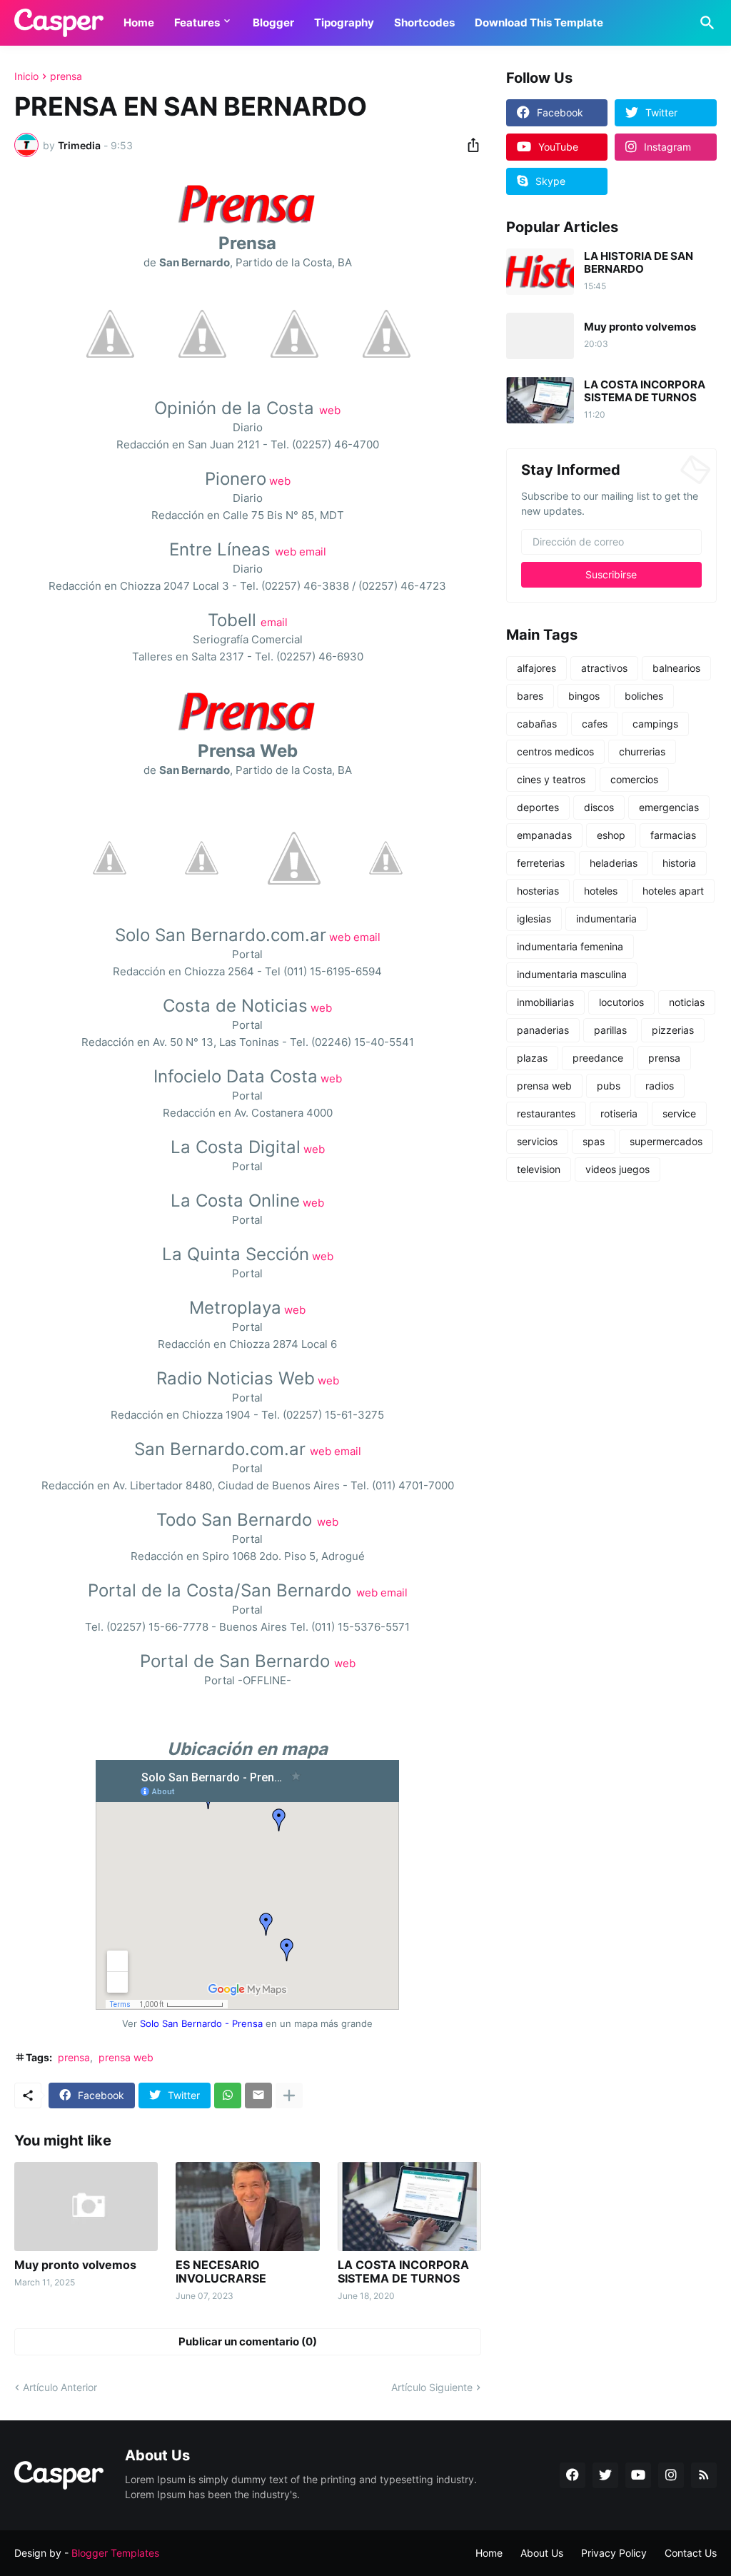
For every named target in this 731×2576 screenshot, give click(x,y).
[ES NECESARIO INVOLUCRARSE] (247, 2207)
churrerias (642, 751)
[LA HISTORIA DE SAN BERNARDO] (540, 272)
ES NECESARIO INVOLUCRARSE (221, 2272)
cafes (595, 724)
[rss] (704, 2475)
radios (660, 1086)
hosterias (538, 891)
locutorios (621, 1002)
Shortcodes (424, 22)
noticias (687, 1002)
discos (599, 807)
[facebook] (573, 2475)
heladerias (614, 863)
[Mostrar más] (289, 2095)
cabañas (537, 724)
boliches (644, 696)
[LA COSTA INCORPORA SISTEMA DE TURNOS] (409, 2207)
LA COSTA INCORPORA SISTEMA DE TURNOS (403, 2272)
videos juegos (617, 1169)
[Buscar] (705, 23)
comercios (634, 779)
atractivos (604, 668)
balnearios (676, 668)
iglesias (534, 919)
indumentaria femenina (570, 946)
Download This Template (539, 22)
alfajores (536, 668)
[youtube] (638, 2475)
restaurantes (546, 1113)
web (330, 410)
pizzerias (673, 1030)
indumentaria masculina (572, 974)
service (679, 1113)
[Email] (258, 2095)
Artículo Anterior (60, 2387)
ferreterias (541, 863)
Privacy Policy (614, 2553)
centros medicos (555, 751)
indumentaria (606, 919)
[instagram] (671, 2475)
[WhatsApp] (228, 2095)
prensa (66, 76)
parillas (610, 1030)
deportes (538, 807)
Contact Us (691, 2553)
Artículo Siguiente (432, 2387)
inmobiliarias (545, 1002)
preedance (598, 1058)
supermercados (666, 1141)
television (539, 1169)
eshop (611, 835)
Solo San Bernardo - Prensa (201, 2024)
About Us (542, 2553)
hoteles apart (673, 891)
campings (655, 724)
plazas (532, 1058)
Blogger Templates (115, 2553)
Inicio (26, 76)
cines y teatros (551, 779)
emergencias (669, 807)
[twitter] (605, 2475)
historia (679, 863)
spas (594, 1141)
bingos (584, 696)
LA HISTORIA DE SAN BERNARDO (639, 263)
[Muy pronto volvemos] (86, 2207)
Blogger (273, 22)
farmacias (673, 835)
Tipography (344, 22)
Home (139, 22)
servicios (537, 1141)
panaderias (543, 1030)
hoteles (601, 891)
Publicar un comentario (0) (248, 2341)
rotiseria (619, 1113)
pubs (609, 1086)
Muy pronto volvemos (75, 2265)
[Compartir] (469, 145)
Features (197, 22)
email (313, 552)
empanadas (544, 835)
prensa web (126, 2057)
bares (530, 696)
